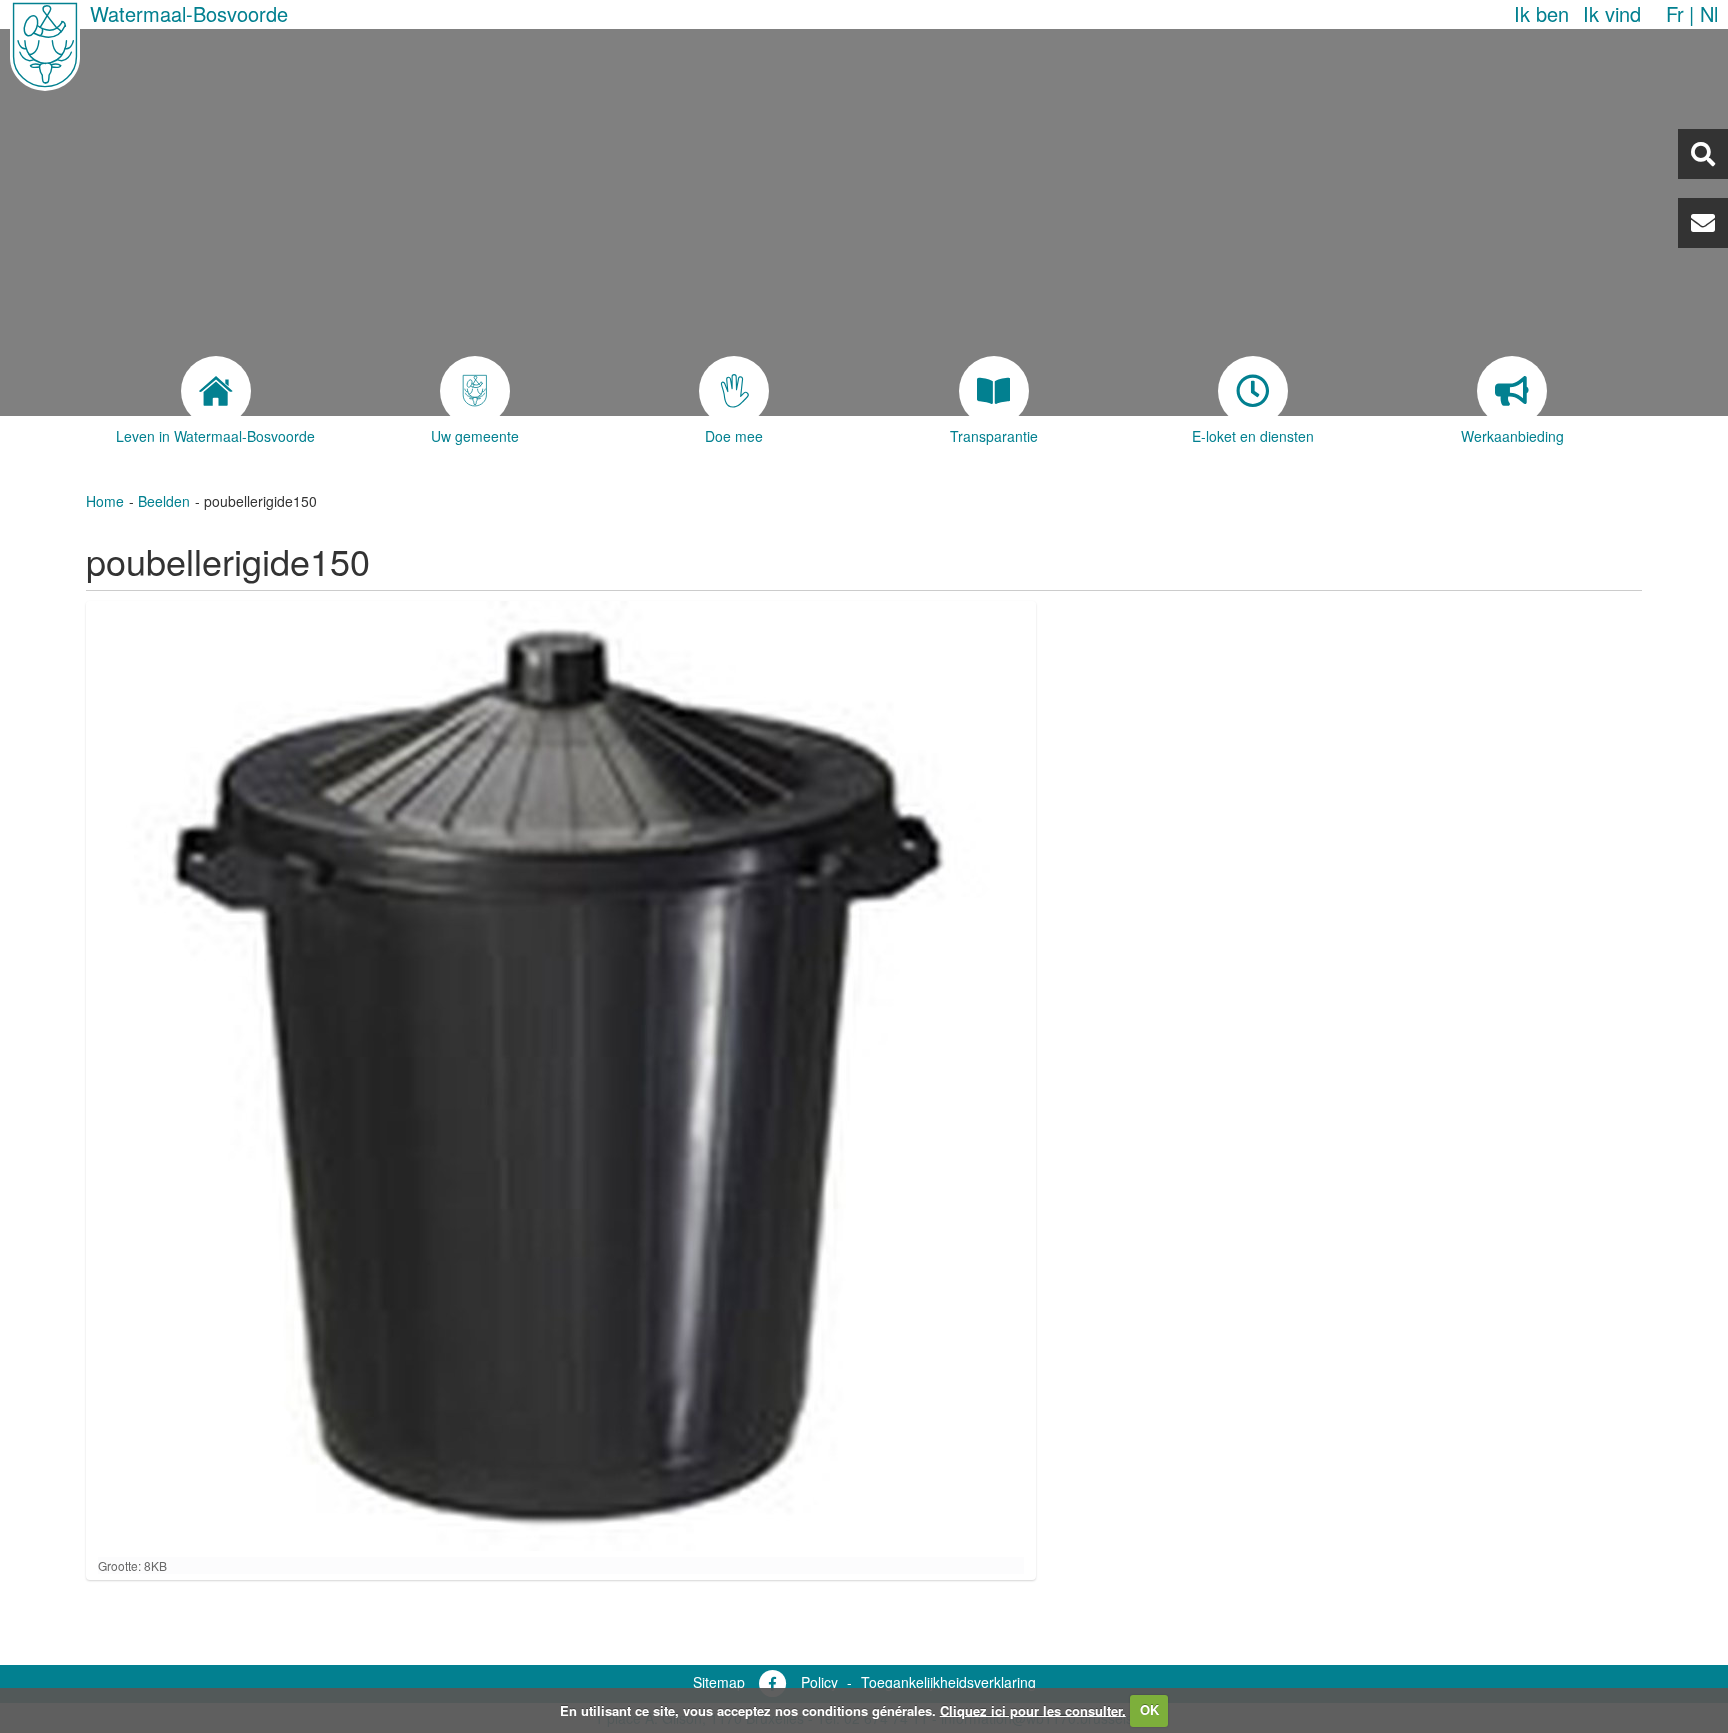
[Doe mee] (734, 391)
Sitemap (719, 1682)
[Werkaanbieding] (1511, 391)
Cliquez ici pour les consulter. (1033, 1709)
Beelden (164, 501)
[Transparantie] (993, 391)
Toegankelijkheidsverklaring (948, 1682)
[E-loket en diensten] (1252, 391)
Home (105, 501)
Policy (819, 1682)
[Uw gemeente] (475, 391)
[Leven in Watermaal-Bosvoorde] (215, 391)
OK (1149, 1709)
